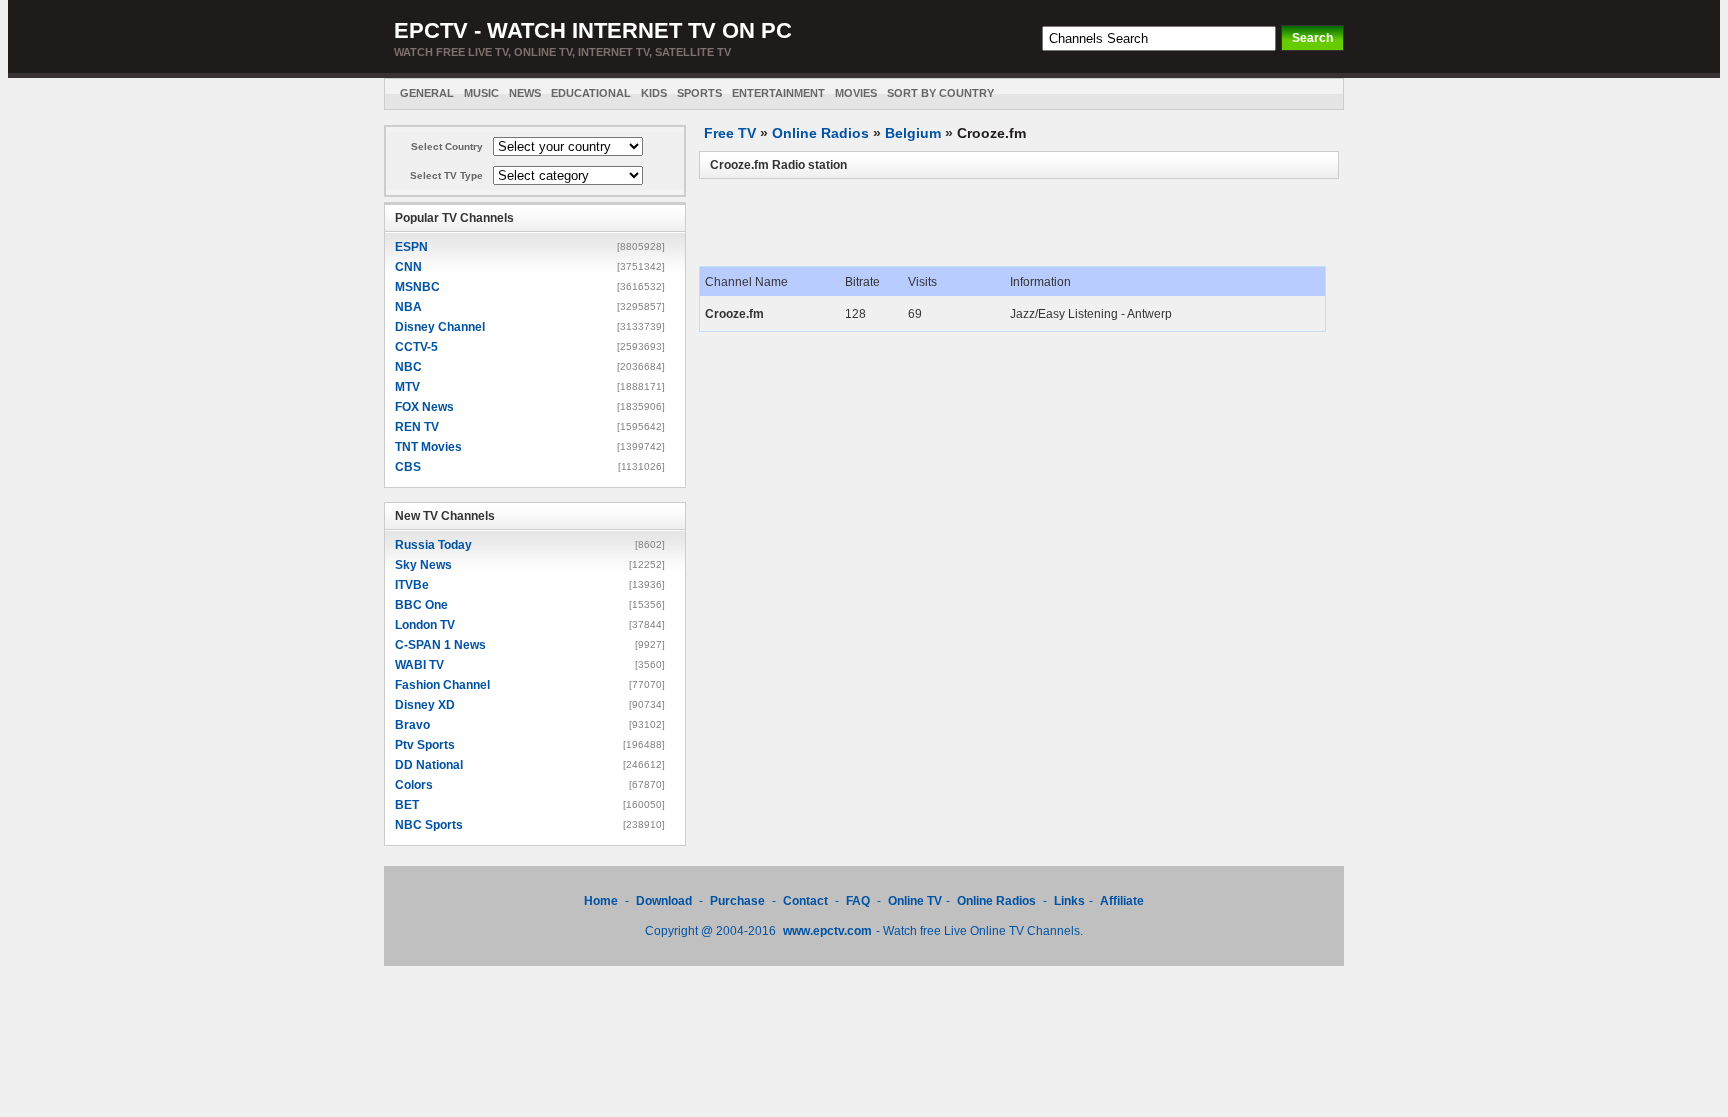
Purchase (737, 901)
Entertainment (778, 93)
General (427, 93)
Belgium (913, 133)
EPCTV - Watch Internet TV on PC (593, 30)
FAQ (858, 901)
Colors (414, 785)
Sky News (423, 565)
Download (665, 901)
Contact (805, 901)
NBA (408, 307)
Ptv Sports (425, 745)
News (525, 93)
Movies (856, 93)
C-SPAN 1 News (440, 645)
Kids (654, 93)
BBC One (421, 605)
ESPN (411, 247)
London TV (425, 625)
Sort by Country (940, 93)
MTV (407, 387)
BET (407, 805)
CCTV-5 (416, 347)
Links (1069, 901)
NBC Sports (429, 825)
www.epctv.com (827, 931)
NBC (408, 367)
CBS (408, 467)
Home (601, 901)
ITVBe (412, 585)
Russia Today (433, 545)
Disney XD (425, 705)
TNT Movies (428, 447)
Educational (591, 93)
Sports (699, 93)
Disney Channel (440, 327)
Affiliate (1122, 901)
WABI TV (419, 665)
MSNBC (417, 287)
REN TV (417, 427)
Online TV (915, 901)
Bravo (412, 725)
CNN (408, 267)
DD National (429, 765)
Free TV (730, 133)
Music (481, 93)
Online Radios (820, 133)
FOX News (424, 407)
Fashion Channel (442, 685)
